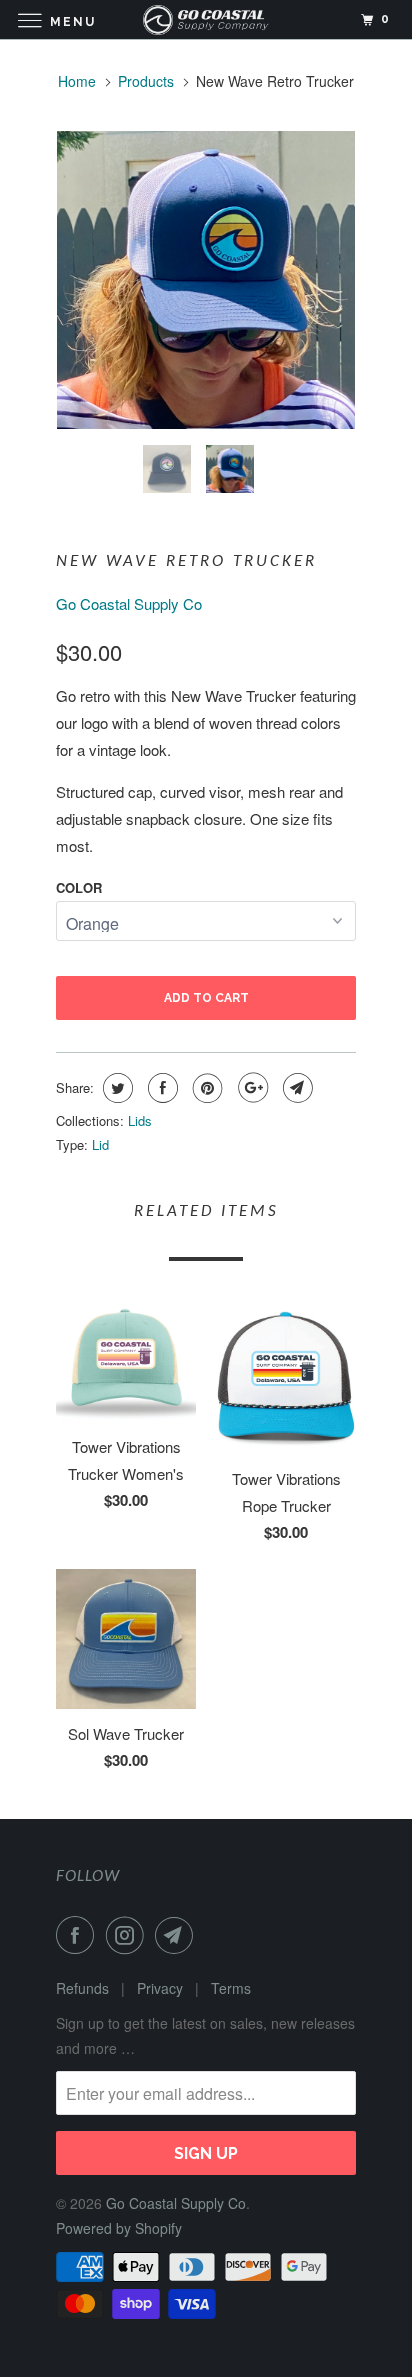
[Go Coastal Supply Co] (206, 19)
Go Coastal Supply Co (129, 603)
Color (79, 887)
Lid (100, 1144)
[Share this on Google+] (250, 1088)
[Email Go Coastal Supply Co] (178, 1935)
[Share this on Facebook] (160, 1088)
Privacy (160, 1988)
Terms (231, 1988)
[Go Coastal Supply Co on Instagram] (129, 1935)
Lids (140, 1120)
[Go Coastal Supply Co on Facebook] (79, 1935)
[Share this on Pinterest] (205, 1088)
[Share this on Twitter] (115, 1088)
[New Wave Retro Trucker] (206, 280)
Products (146, 81)
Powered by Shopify (119, 2228)
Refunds (82, 1988)
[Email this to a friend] (295, 1088)
